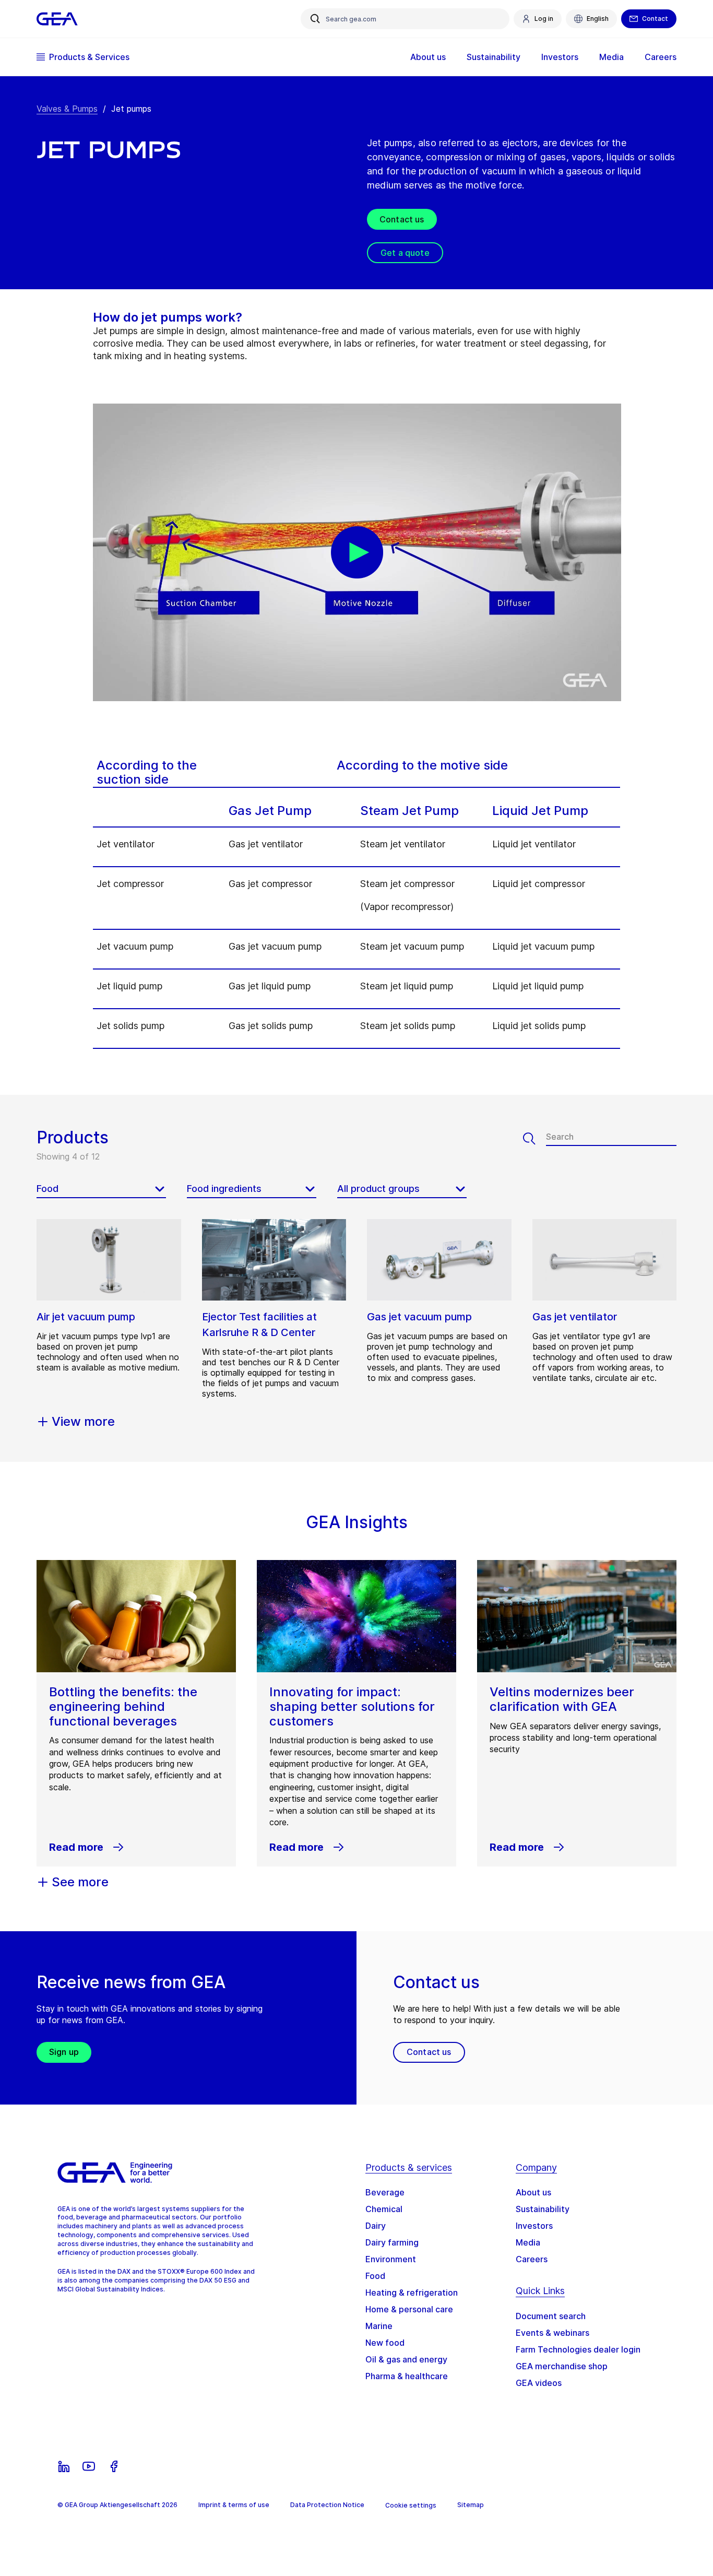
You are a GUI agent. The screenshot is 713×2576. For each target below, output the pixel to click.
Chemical (384, 2209)
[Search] (534, 1139)
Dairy (376, 2226)
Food (375, 2276)
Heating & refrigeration (412, 2293)
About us (533, 2192)
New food (385, 2343)
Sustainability (543, 2209)
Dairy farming (392, 2242)
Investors (534, 2226)
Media (528, 2242)
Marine (379, 2326)
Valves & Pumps (67, 109)
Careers (532, 2259)
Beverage (385, 2192)
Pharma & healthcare (407, 2376)
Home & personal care (409, 2309)
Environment (391, 2259)
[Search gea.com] (315, 19)
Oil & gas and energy (406, 2359)
